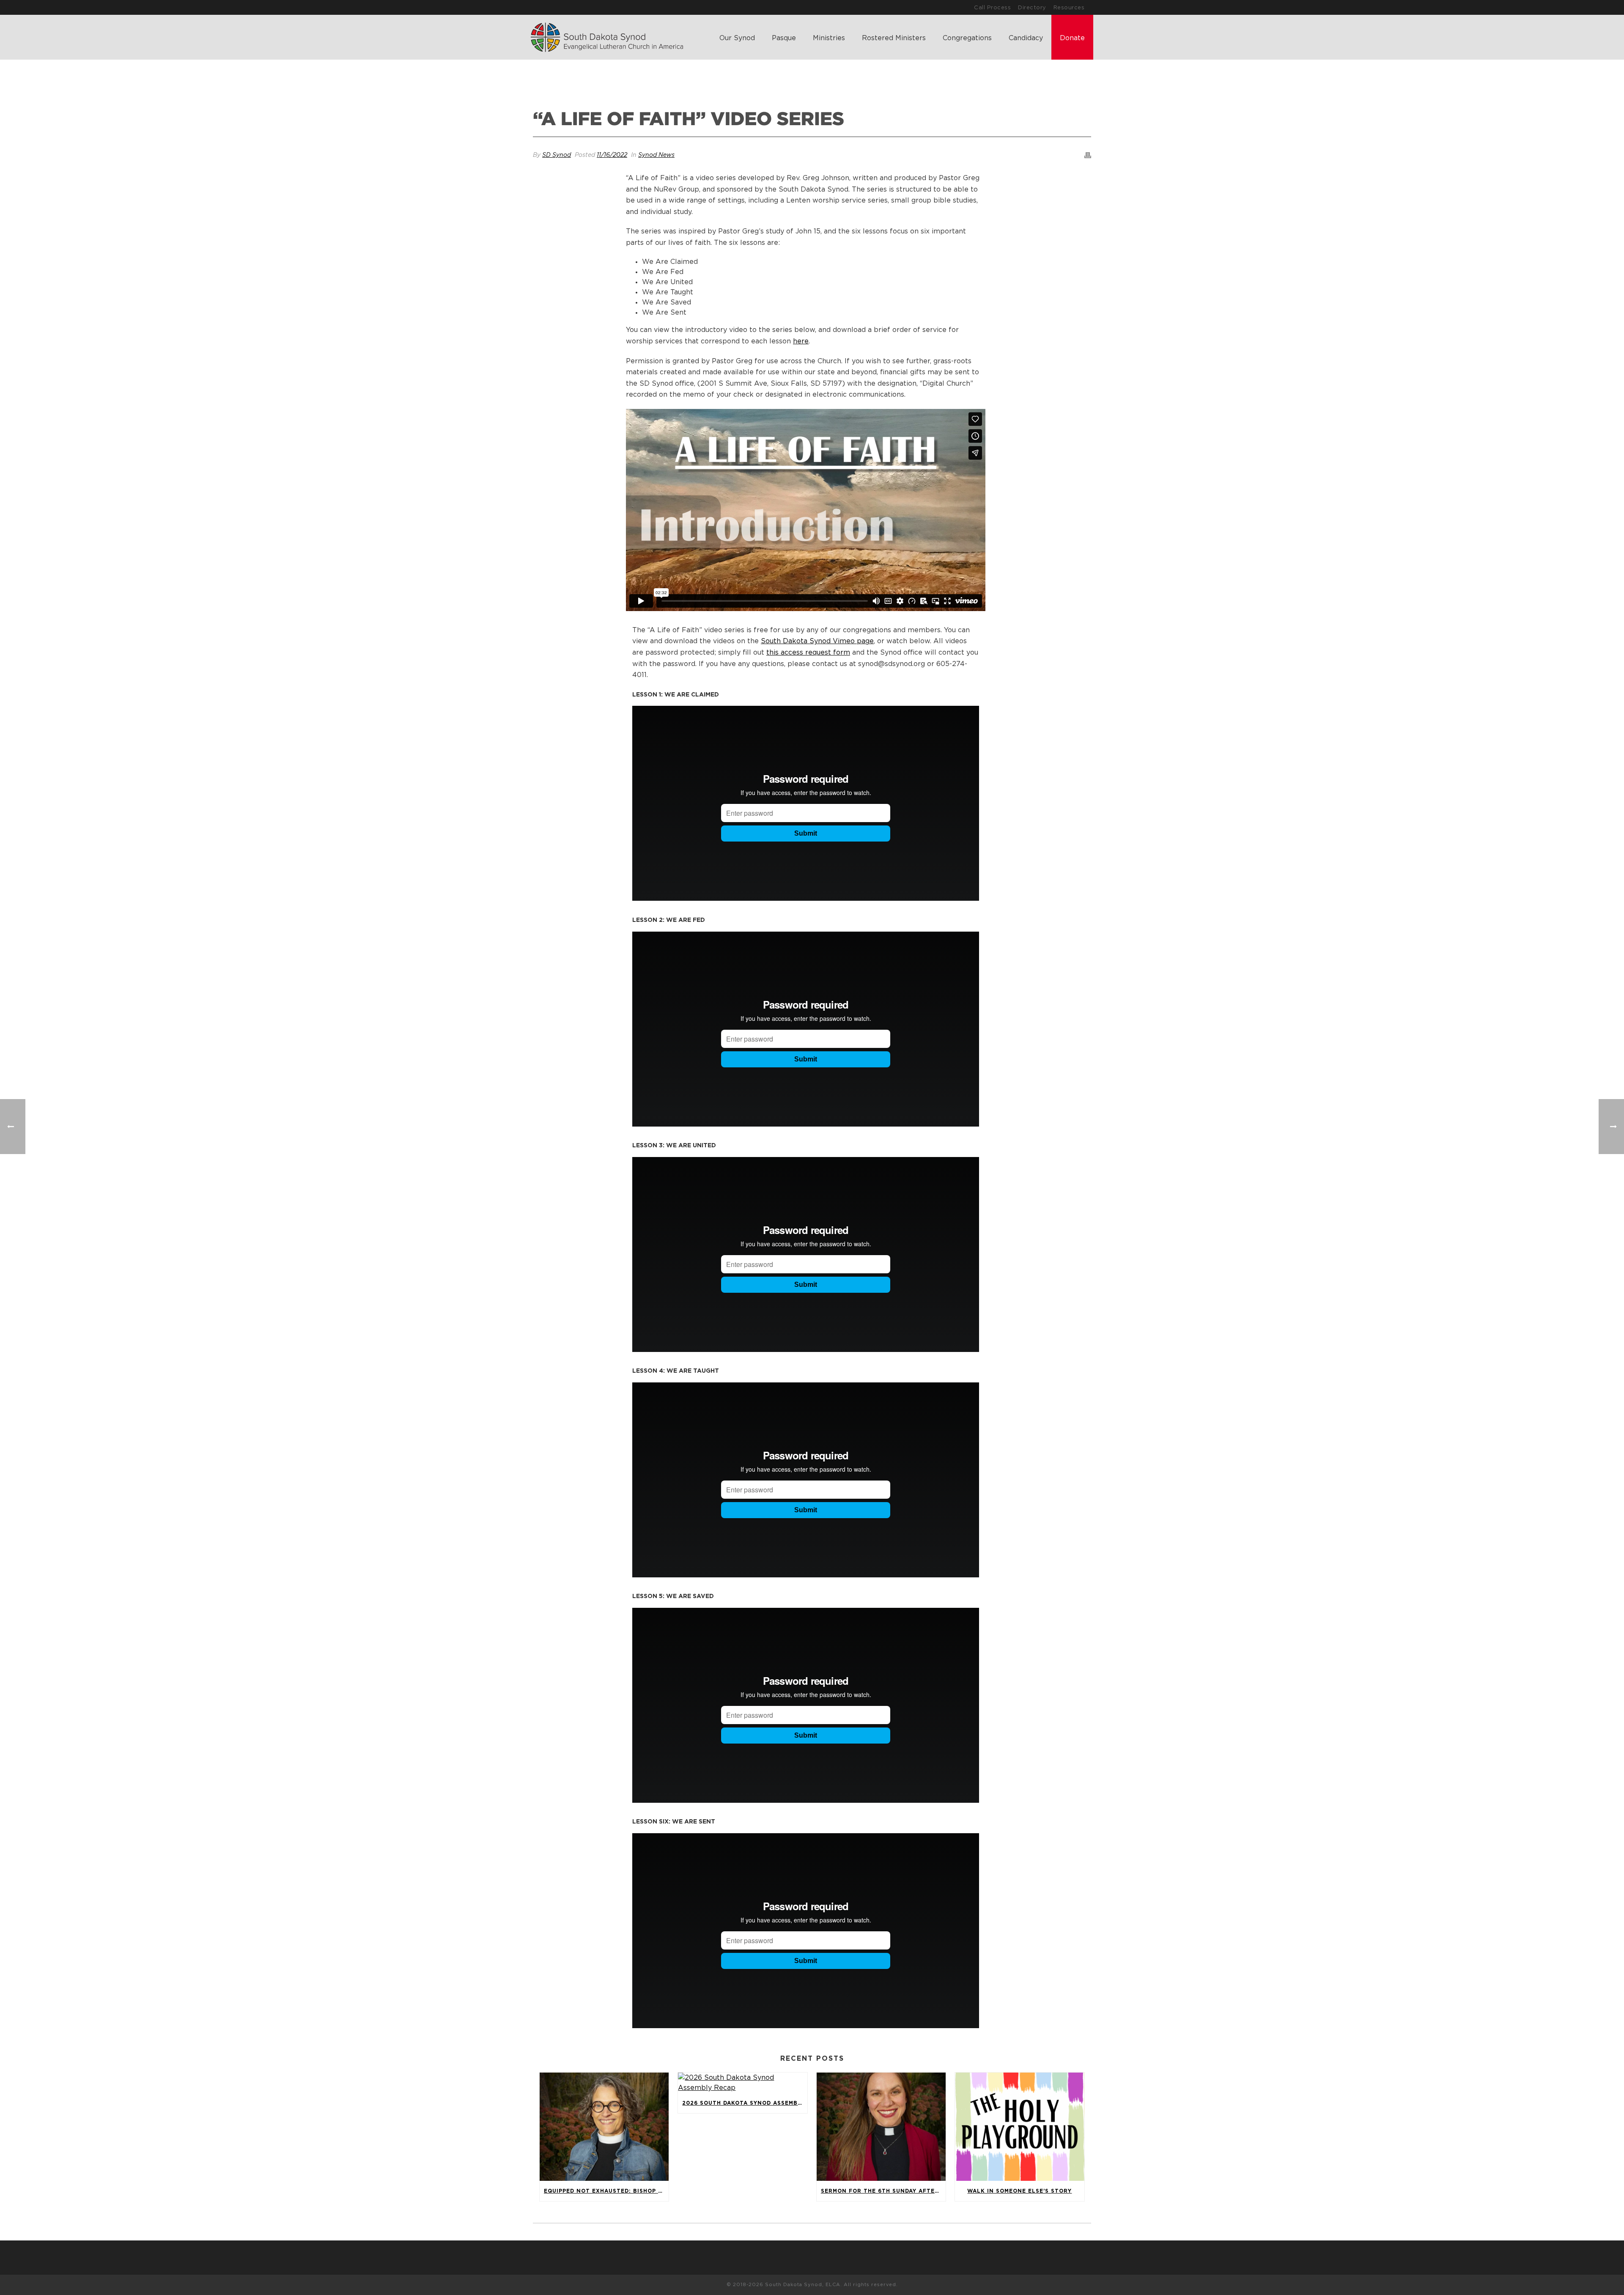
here (801, 341)
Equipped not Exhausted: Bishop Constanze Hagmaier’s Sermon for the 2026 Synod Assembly (606, 2191)
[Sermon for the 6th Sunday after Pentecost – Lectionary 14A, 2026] (881, 2127)
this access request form (808, 653)
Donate (1072, 38)
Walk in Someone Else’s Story (1019, 2191)
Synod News (656, 155)
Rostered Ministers (894, 38)
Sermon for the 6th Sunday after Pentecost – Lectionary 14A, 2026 (883, 2191)
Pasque (784, 38)
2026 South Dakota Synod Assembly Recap (745, 2103)
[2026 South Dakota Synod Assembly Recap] (742, 2083)
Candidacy (1026, 38)
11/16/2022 (612, 155)
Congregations (967, 38)
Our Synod (737, 38)
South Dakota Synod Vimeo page (817, 641)
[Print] (1088, 155)
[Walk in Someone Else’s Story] (1019, 2127)
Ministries (829, 38)
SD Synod (557, 155)
